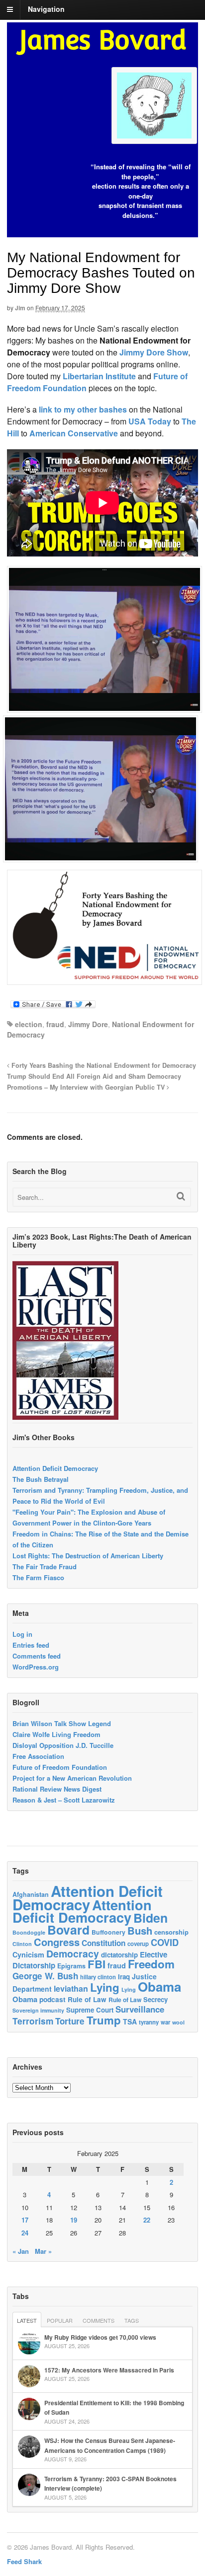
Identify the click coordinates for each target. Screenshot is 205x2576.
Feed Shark (24, 2561)
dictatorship (119, 1955)
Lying (105, 1987)
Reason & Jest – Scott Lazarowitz (64, 1800)
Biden (151, 1918)
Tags (132, 2320)
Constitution (103, 1943)
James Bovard (103, 40)
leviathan (71, 1988)
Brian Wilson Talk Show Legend (62, 1723)
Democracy (73, 1953)
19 (74, 2220)
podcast (52, 1999)
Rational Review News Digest (57, 1789)
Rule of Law (87, 1999)
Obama (159, 1986)
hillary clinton (98, 1977)
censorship (171, 1932)
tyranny (149, 2022)
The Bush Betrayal (41, 1479)
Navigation (46, 9)
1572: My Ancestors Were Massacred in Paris (109, 2370)
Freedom (151, 1964)
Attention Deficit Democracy (55, 1468)
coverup (138, 1944)
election (29, 1024)
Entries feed (31, 1645)
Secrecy (155, 1999)
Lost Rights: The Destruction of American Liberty (88, 1556)
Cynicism (28, 1954)
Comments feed (37, 1656)
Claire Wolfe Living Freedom (56, 1734)
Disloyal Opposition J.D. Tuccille (63, 1745)
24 (25, 2233)
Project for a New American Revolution (72, 1778)
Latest (27, 2320)
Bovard (68, 1930)
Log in (22, 1634)
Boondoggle (29, 1932)
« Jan (21, 2251)
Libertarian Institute (99, 376)
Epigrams (71, 1966)
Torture (70, 2021)
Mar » (43, 2251)
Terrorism (33, 2021)
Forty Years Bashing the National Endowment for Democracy (103, 1065)
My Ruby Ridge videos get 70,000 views (100, 2337)
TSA (130, 2021)
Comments (99, 2320)
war (165, 2022)
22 (147, 2220)
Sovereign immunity (38, 2010)
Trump (104, 2020)
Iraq (124, 1977)
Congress (57, 1942)
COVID (165, 1943)
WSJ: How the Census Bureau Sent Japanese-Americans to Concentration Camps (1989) (110, 2445)
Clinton (22, 1944)
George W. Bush (45, 1976)
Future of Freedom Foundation (60, 1767)
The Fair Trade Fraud (45, 1566)
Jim (20, 308)
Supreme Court (90, 2010)
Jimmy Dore (88, 1024)
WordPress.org (36, 1667)
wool (178, 2022)
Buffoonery (108, 1932)
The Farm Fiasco (38, 1577)
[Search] (181, 1196)
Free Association (38, 1756)
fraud (55, 1024)
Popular (60, 2320)
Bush (140, 1930)
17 (25, 2220)
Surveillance (140, 2009)
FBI (97, 1964)
